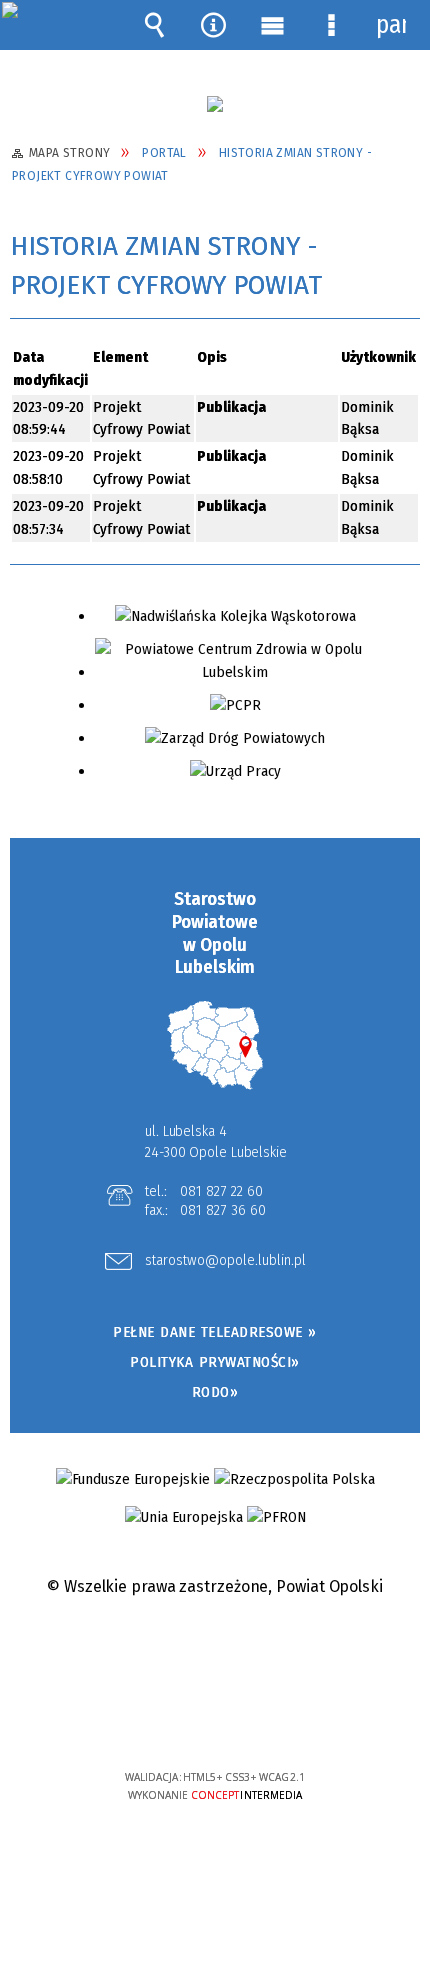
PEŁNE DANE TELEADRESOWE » (215, 1332)
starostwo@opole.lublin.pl (225, 1261)
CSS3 (214, 1719)
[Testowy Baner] (215, 104)
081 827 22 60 (221, 1191)
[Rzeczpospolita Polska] (294, 1479)
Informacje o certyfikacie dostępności (215, 1648)
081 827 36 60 (223, 1210)
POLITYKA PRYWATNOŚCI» (215, 1362)
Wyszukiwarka (155, 25)
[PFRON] (276, 1517)
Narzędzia (214, 25)
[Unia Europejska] (184, 1517)
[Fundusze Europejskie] (133, 1479)
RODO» (215, 1392)
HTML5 (184, 1719)
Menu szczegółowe (332, 25)
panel (391, 25)
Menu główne (273, 25)
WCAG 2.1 (276, 1717)
